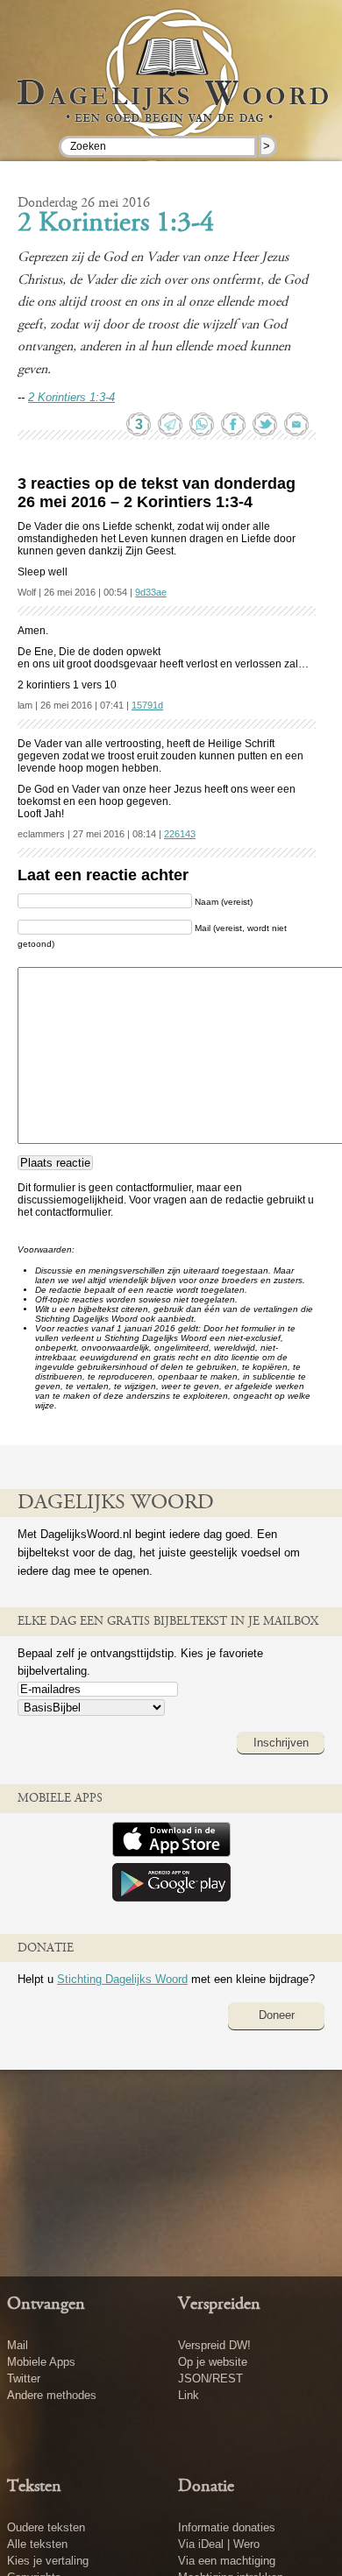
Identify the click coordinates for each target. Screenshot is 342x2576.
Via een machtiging (227, 2561)
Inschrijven (281, 1743)
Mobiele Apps (41, 2362)
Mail (18, 2345)
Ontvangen (46, 2304)
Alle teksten (37, 2544)
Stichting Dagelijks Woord (122, 1979)
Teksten (34, 2487)
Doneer (277, 2015)
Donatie (206, 2487)
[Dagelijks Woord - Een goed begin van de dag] (171, 87)
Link (189, 2395)
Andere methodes (52, 2395)
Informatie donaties (227, 2527)
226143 (180, 834)
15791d (147, 705)
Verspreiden (219, 2304)
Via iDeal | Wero (219, 2544)
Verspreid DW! (214, 2345)
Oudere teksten (46, 2527)
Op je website (213, 2362)
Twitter (24, 2378)
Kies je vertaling (48, 2561)
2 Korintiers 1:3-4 (116, 224)
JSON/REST (210, 2378)
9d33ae (151, 592)
